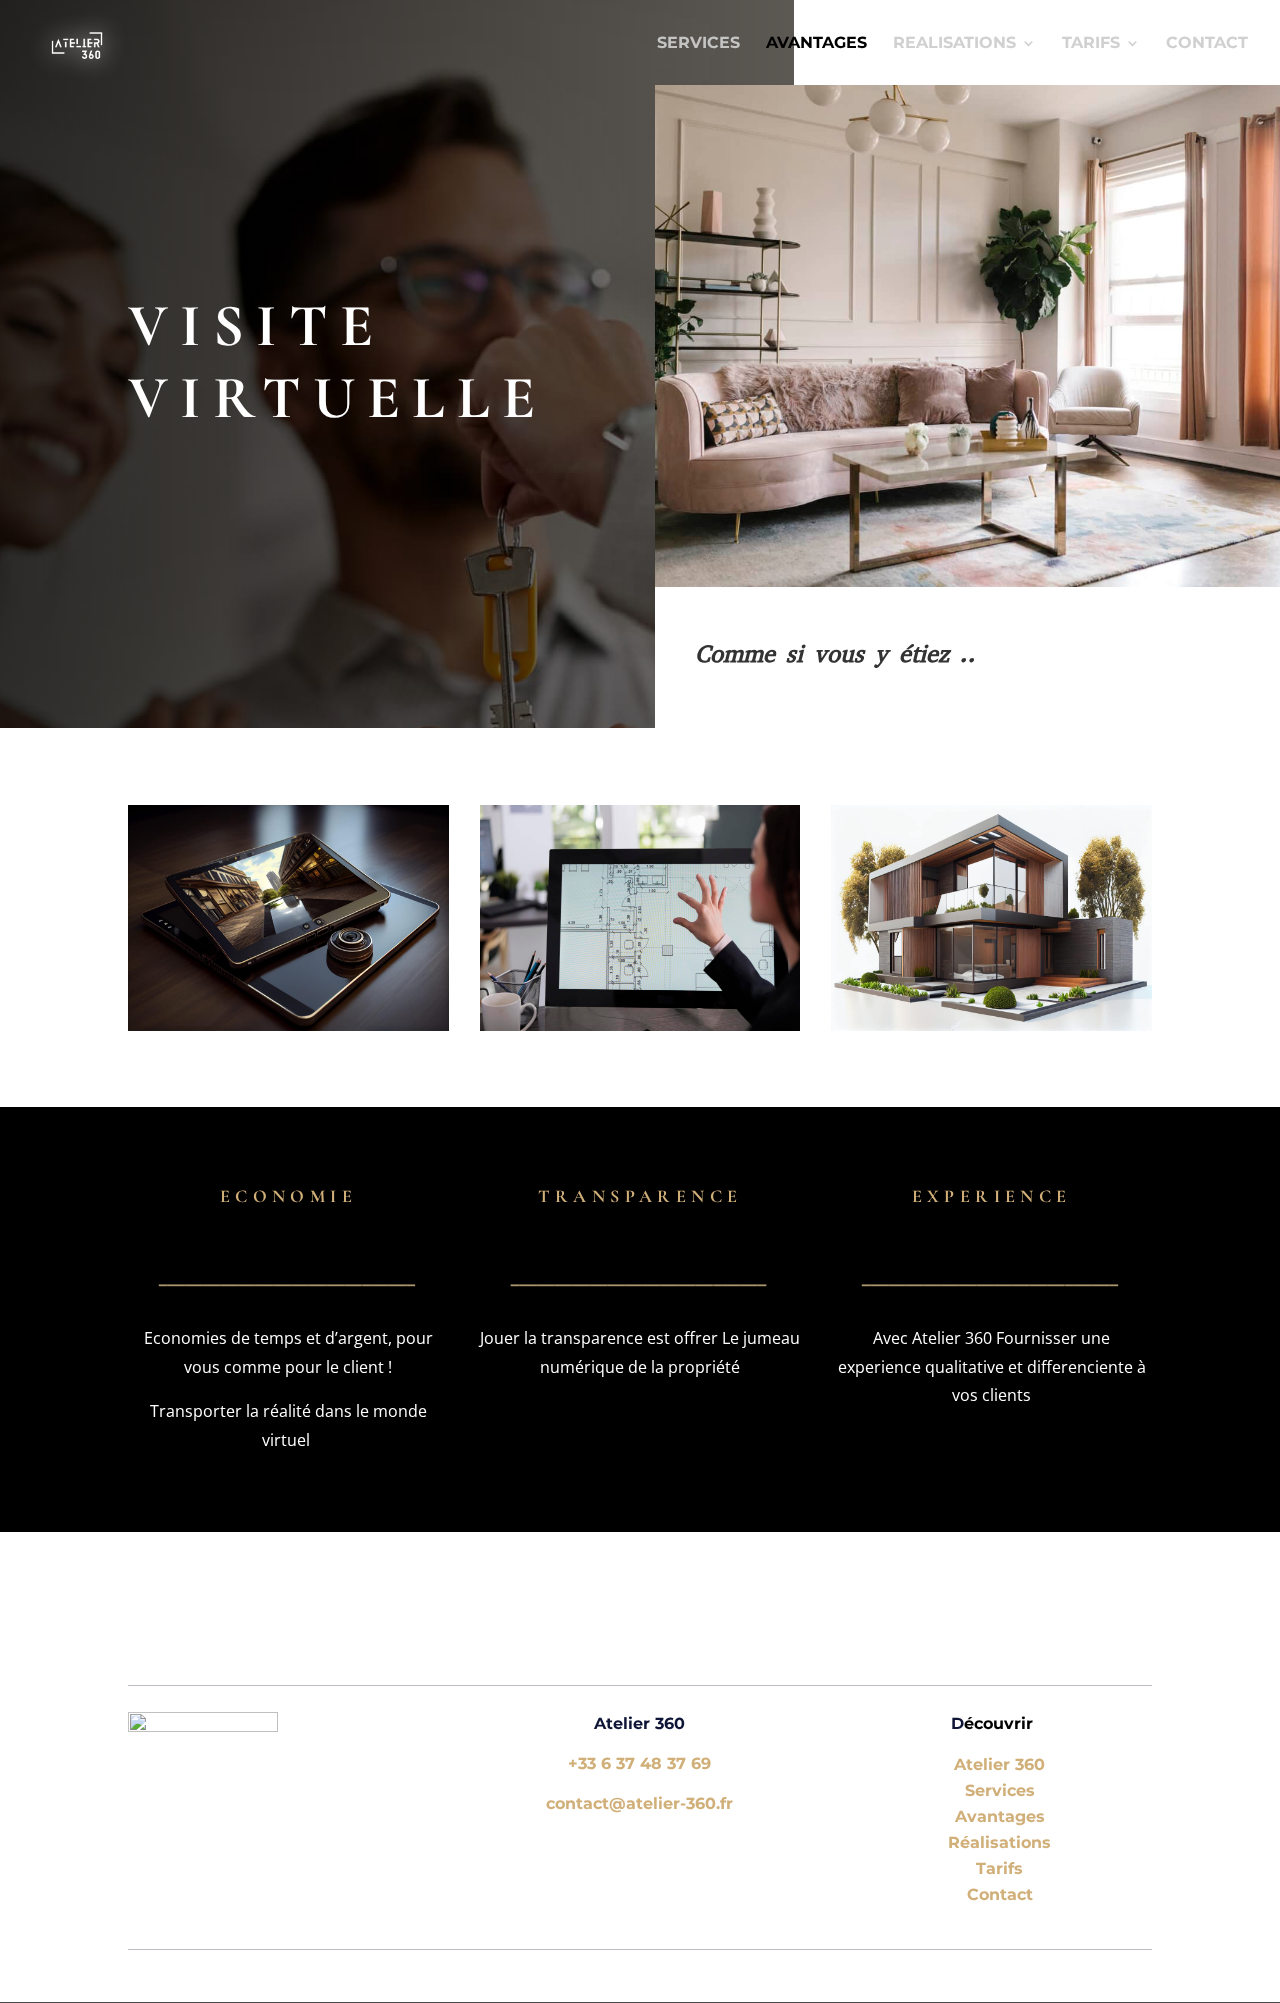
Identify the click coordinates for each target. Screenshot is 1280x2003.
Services (1000, 1790)
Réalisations (999, 1842)
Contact (1207, 44)
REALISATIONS (954, 44)
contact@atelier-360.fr (639, 1803)
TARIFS (1091, 44)
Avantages (1000, 1816)
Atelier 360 (999, 1764)
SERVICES (698, 44)
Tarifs (999, 1868)
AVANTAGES (816, 44)
